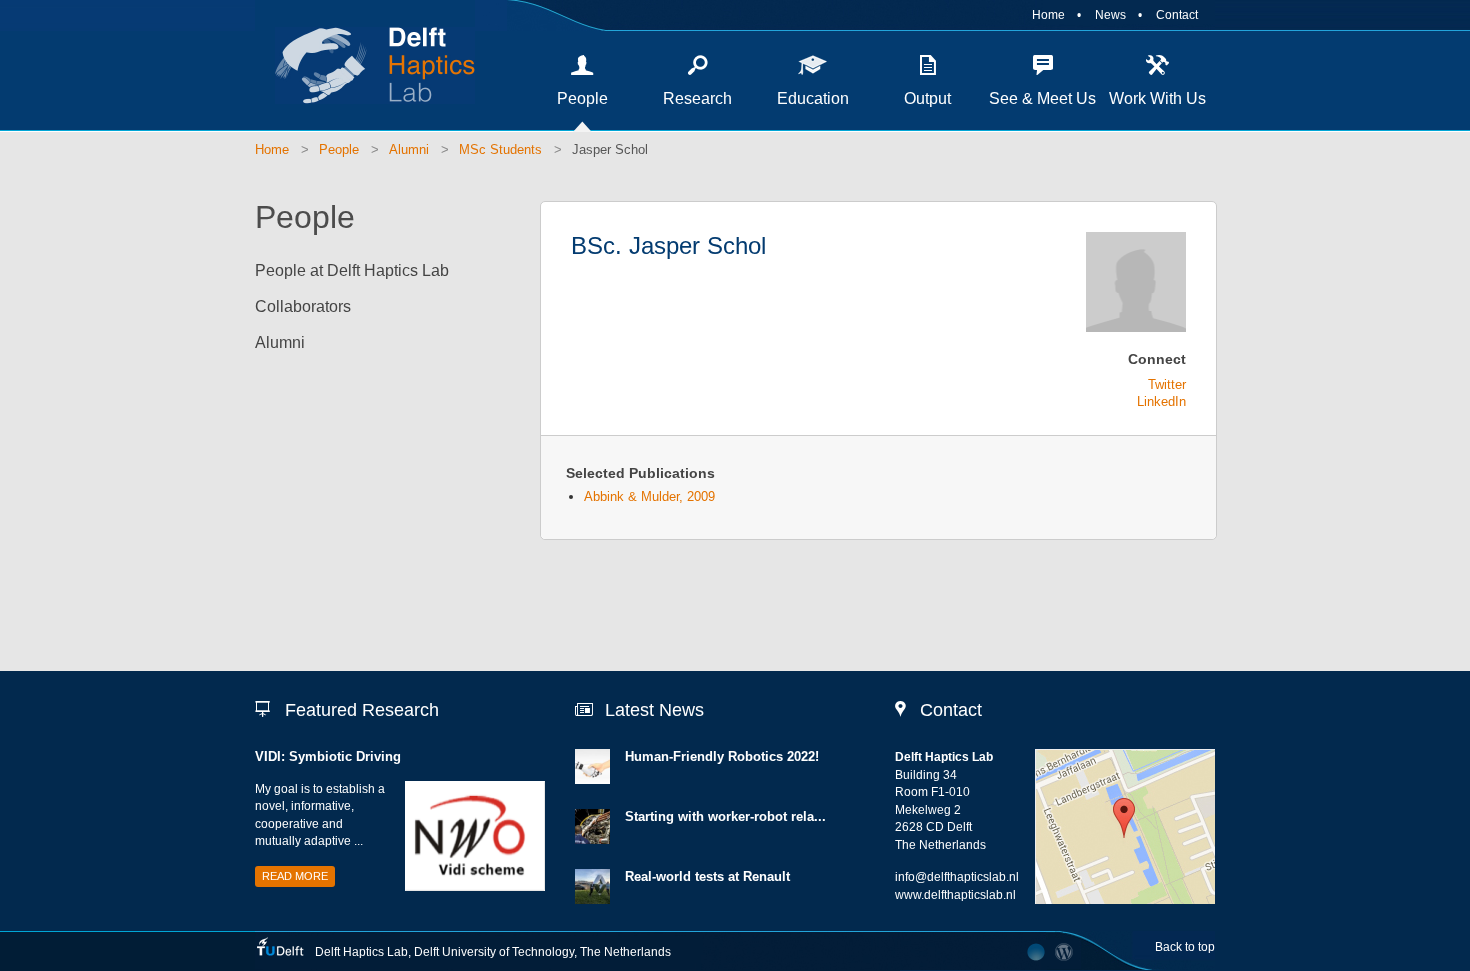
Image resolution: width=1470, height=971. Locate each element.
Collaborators (303, 306)
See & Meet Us (1042, 98)
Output (927, 98)
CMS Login (1064, 952)
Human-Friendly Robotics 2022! (722, 756)
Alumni (409, 149)
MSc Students (500, 149)
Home (1048, 15)
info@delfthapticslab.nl (957, 877)
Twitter (1167, 384)
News (1110, 15)
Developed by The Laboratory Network (1036, 952)
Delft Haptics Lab (365, 65)
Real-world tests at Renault (707, 876)
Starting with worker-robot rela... (725, 816)
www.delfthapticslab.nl (955, 895)
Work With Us (1157, 98)
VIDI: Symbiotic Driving (328, 756)
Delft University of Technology (494, 952)
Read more (295, 876)
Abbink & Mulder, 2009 (649, 496)
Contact (1177, 15)
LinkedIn (1161, 401)
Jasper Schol (610, 149)
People (582, 98)
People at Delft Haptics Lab (352, 270)
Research (697, 98)
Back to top (1185, 947)
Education (813, 98)
